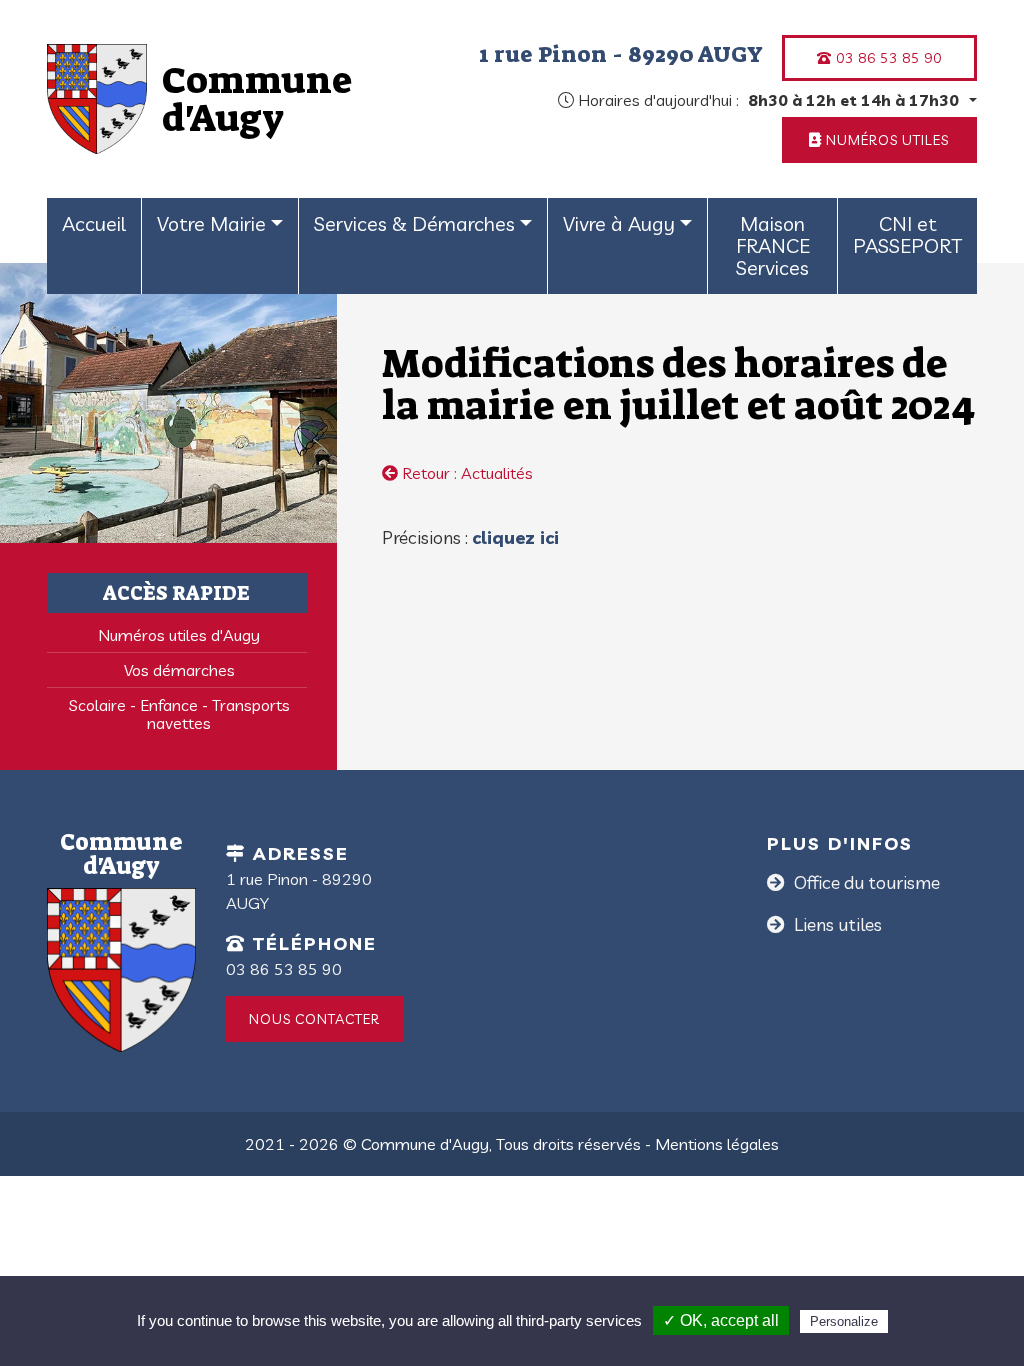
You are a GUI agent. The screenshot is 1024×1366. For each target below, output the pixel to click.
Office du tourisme (865, 882)
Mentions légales (717, 1144)
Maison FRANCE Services (773, 245)
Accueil (94, 223)
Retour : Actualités (465, 473)
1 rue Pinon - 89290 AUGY (621, 54)
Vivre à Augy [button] (619, 223)
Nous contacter (314, 1019)
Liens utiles (836, 924)
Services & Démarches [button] (414, 223)
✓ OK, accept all (721, 1320)
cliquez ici (515, 537)
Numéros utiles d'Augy (179, 635)
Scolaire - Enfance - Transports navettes (179, 714)
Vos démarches (179, 670)
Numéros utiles (885, 140)
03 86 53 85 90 (887, 58)
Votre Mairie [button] (211, 223)
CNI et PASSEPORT (907, 234)
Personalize (844, 1321)
